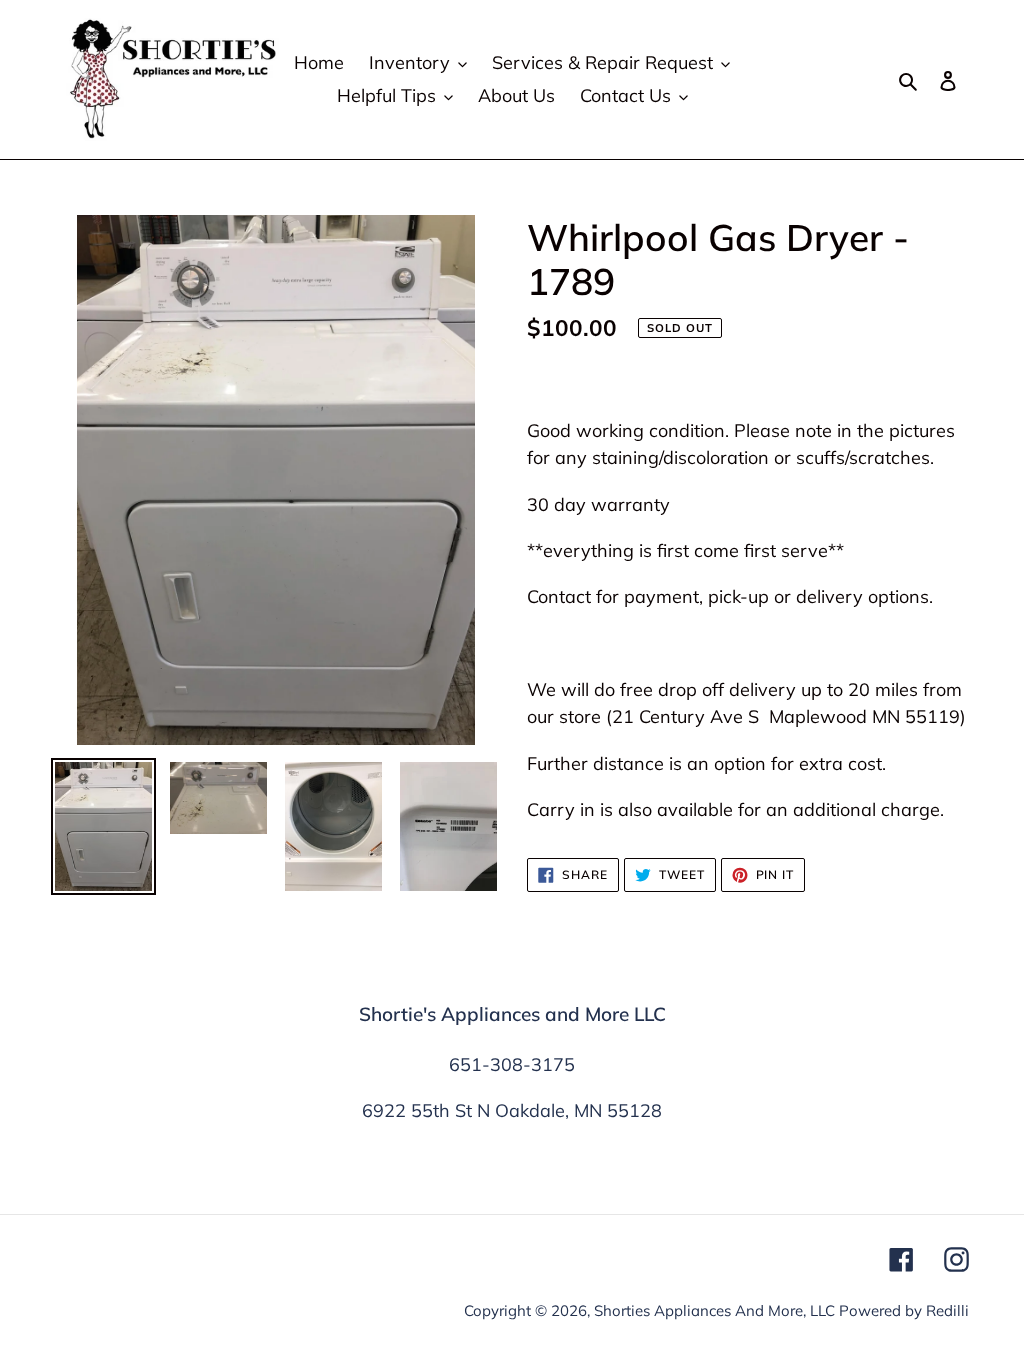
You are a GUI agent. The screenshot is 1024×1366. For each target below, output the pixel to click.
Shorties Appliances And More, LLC (714, 1310)
